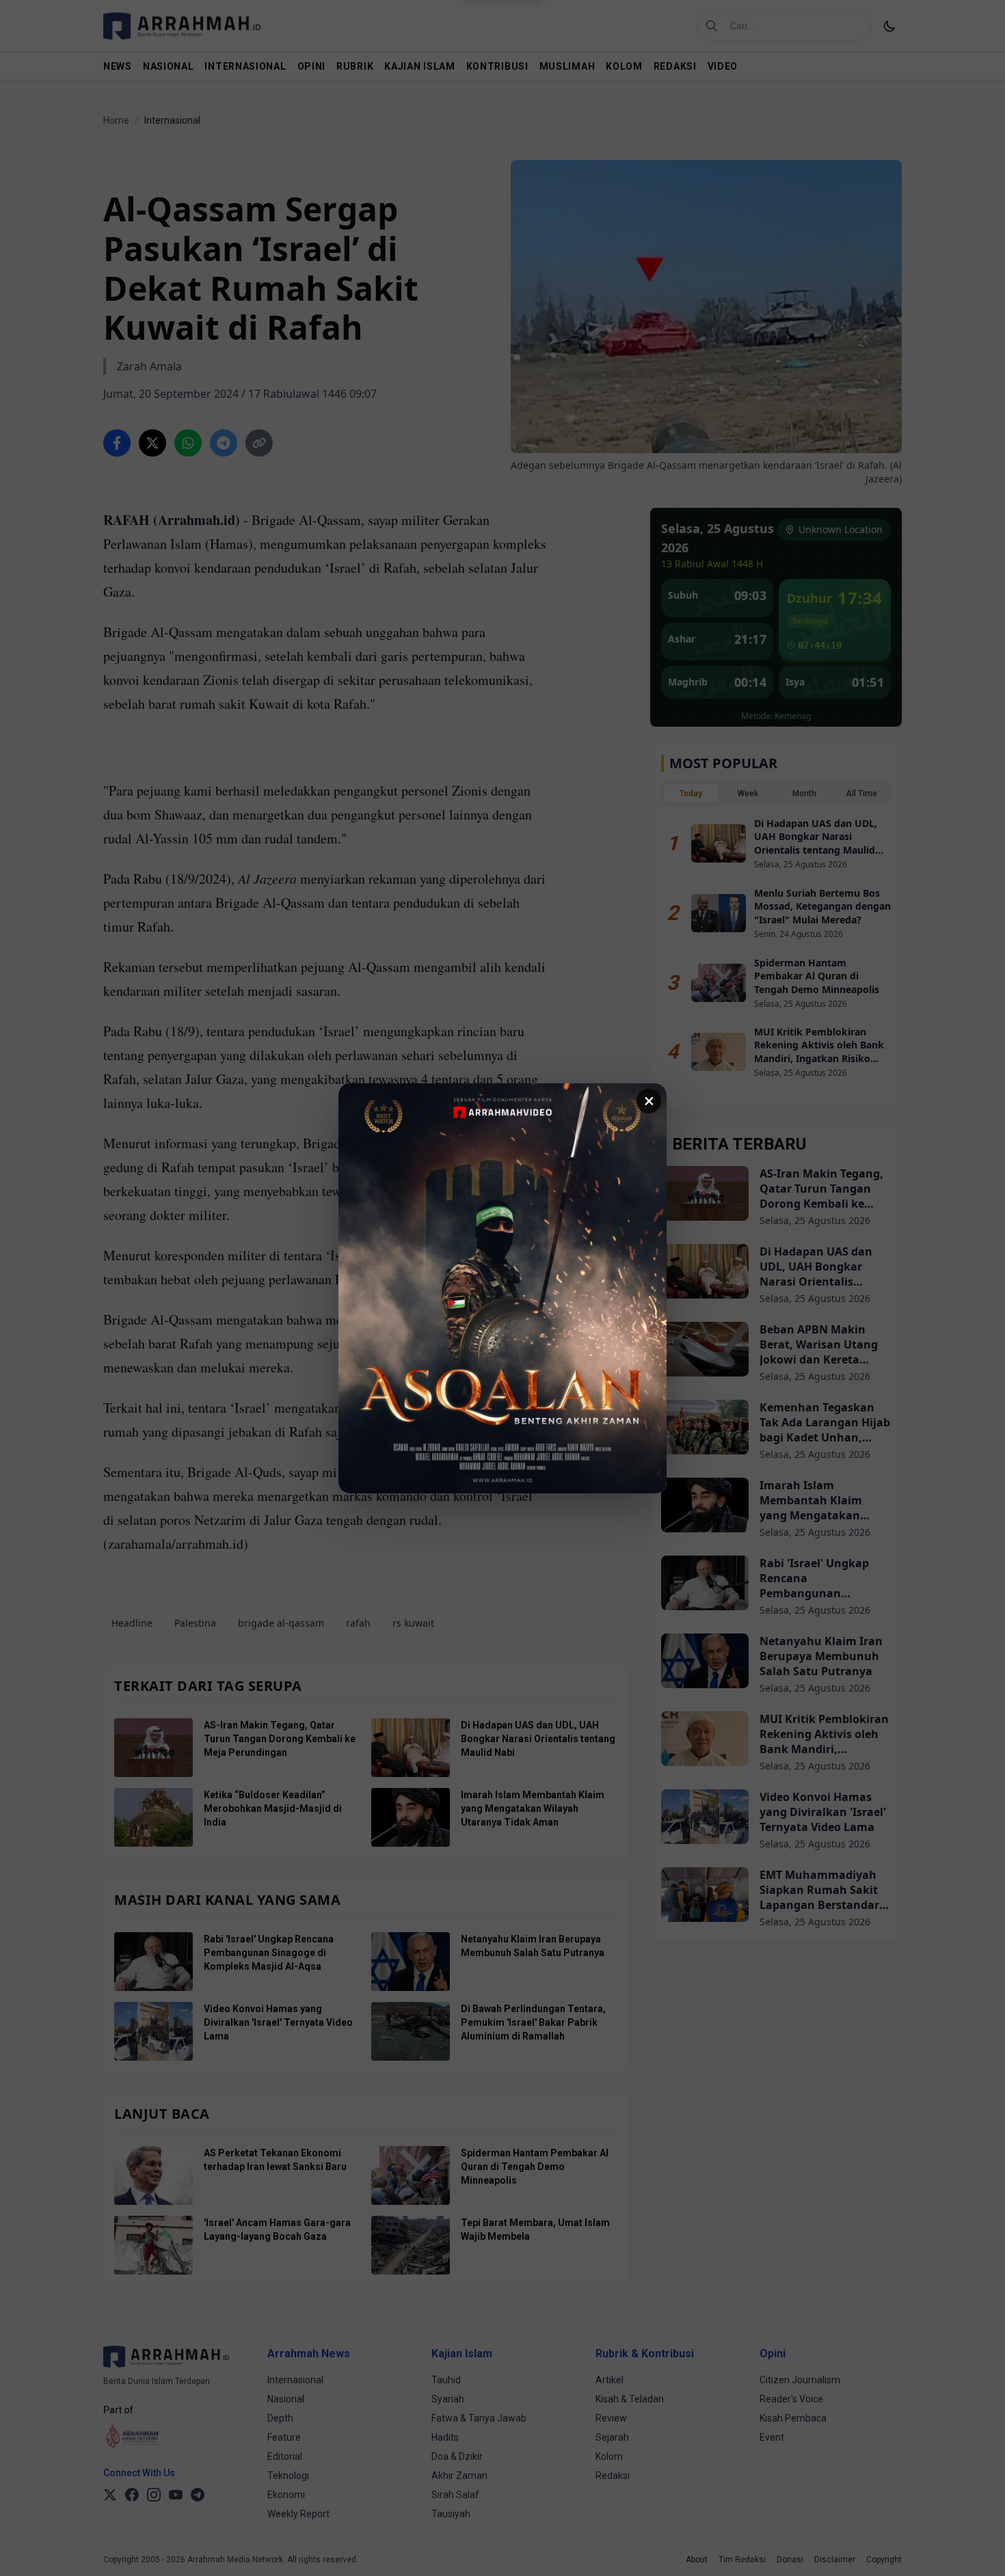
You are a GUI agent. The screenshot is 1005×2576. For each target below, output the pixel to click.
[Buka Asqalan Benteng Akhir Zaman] (502, 1288)
